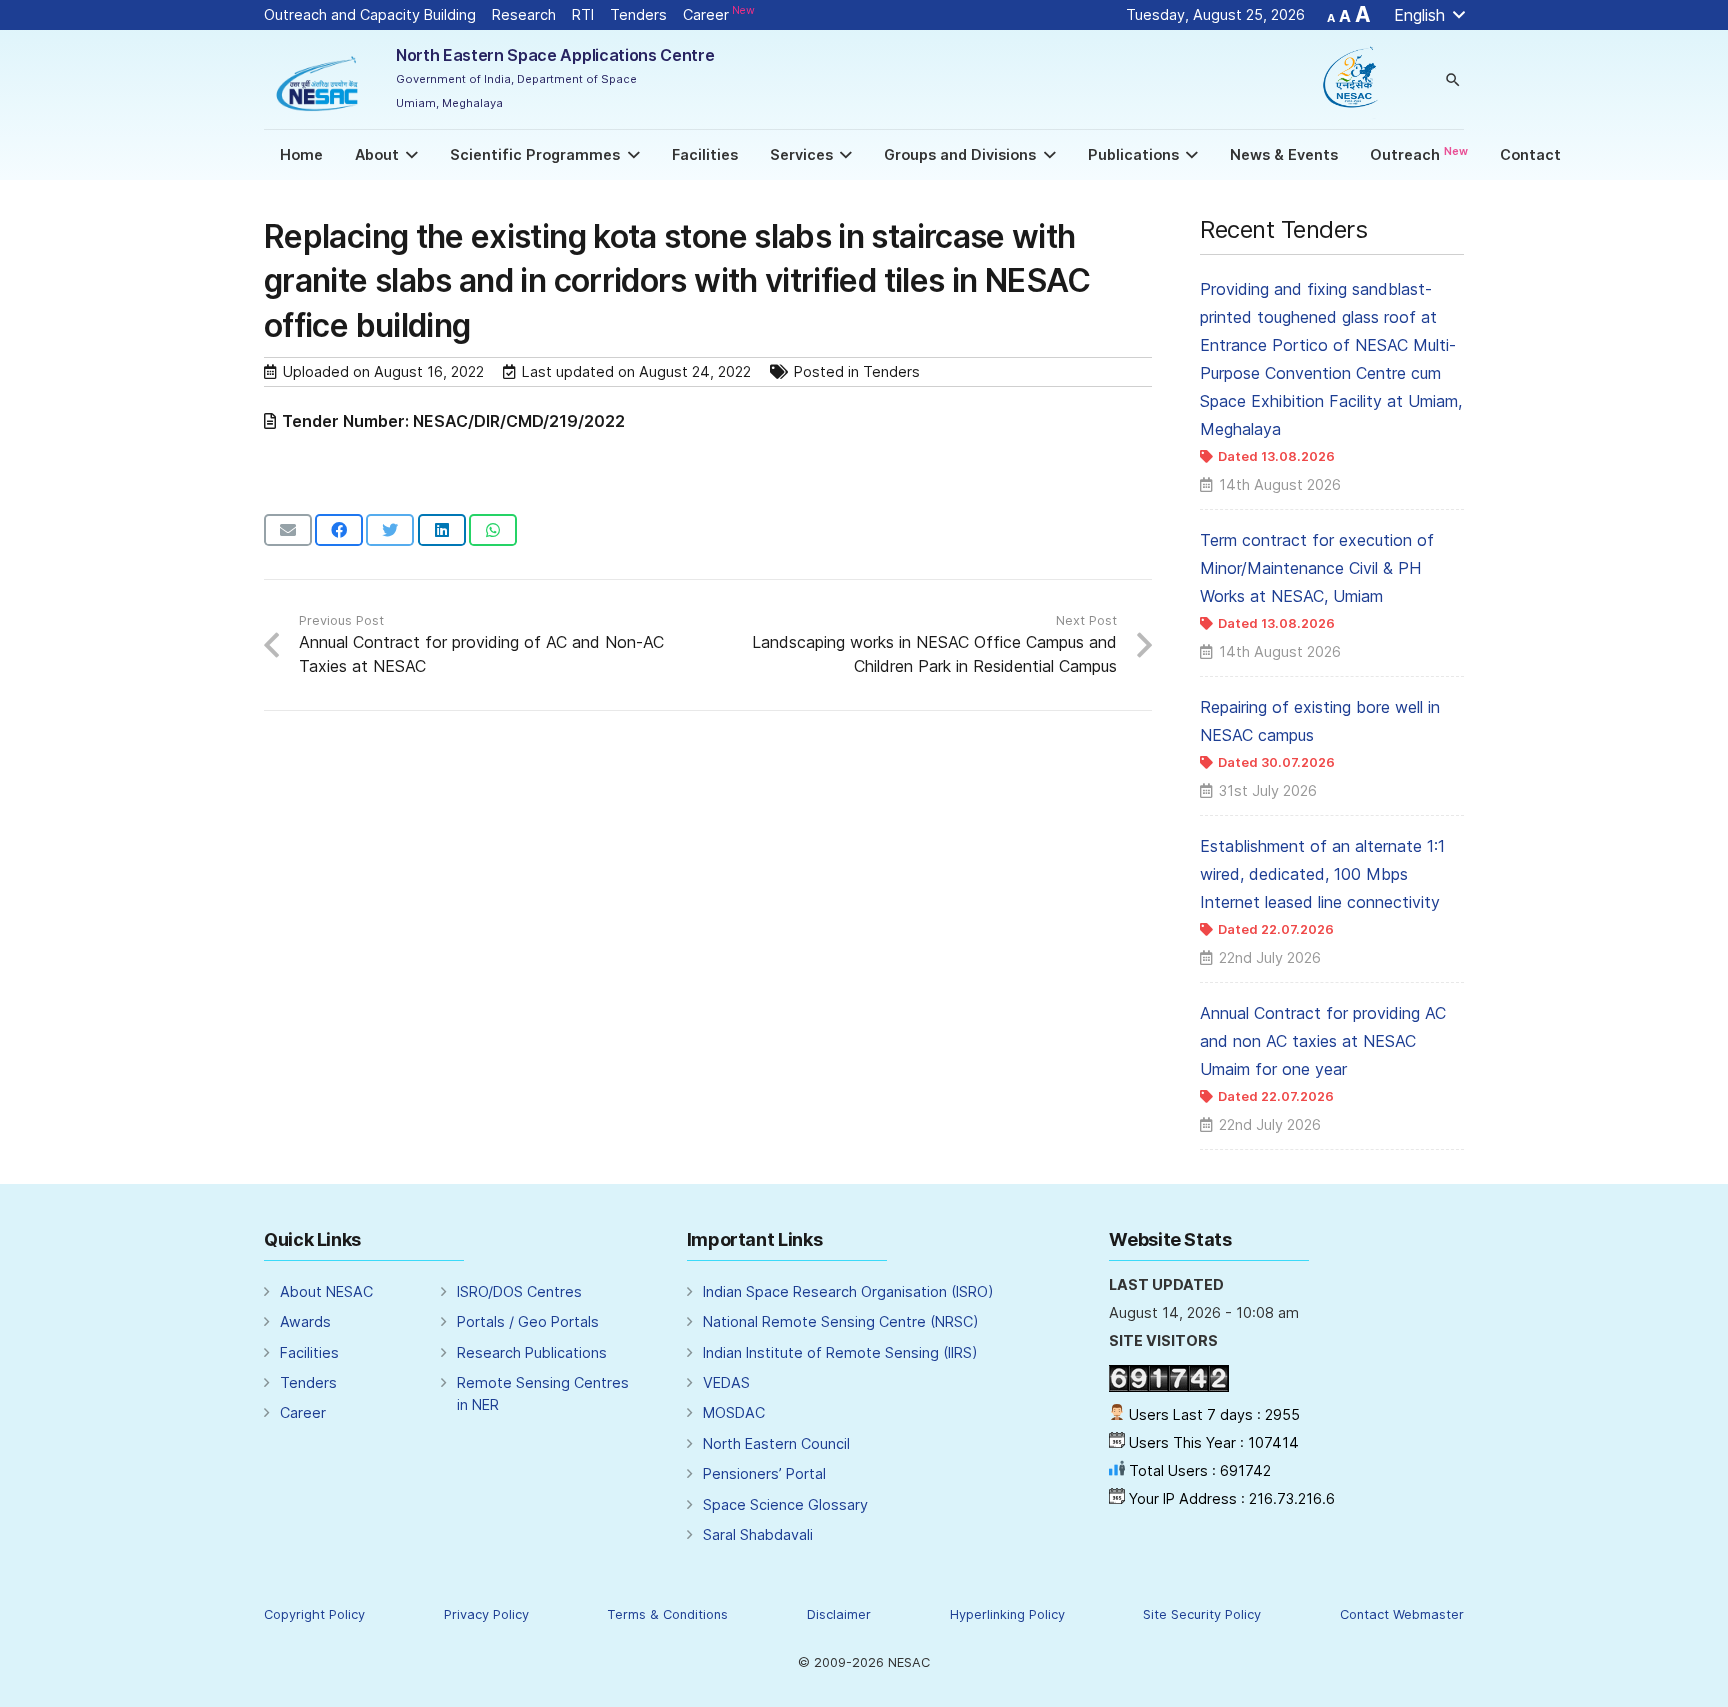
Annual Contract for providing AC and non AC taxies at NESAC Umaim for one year (1323, 1041)
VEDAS (726, 1382)
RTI (583, 14)
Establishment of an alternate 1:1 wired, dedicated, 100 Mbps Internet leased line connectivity (1322, 874)
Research (524, 14)
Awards (305, 1321)
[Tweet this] (390, 530)
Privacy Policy (486, 1614)
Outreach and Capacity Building (370, 14)
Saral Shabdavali (758, 1534)
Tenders (638, 14)
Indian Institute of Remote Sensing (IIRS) (840, 1352)
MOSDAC (734, 1412)
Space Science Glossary (785, 1504)
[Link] (319, 79)
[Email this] (288, 530)
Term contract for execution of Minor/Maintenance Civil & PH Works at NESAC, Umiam (1317, 568)
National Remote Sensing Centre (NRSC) (841, 1321)
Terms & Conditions (667, 1614)
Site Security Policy (1202, 1614)
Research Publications (532, 1352)
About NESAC (326, 1291)
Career (719, 14)
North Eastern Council (776, 1443)
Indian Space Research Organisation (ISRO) (848, 1291)
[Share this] (339, 530)
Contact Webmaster (1402, 1614)
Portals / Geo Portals (528, 1321)
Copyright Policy (314, 1614)
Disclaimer (839, 1614)
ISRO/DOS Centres (519, 1291)
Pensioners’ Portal (764, 1473)
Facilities (309, 1352)
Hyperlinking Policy (1007, 1614)
